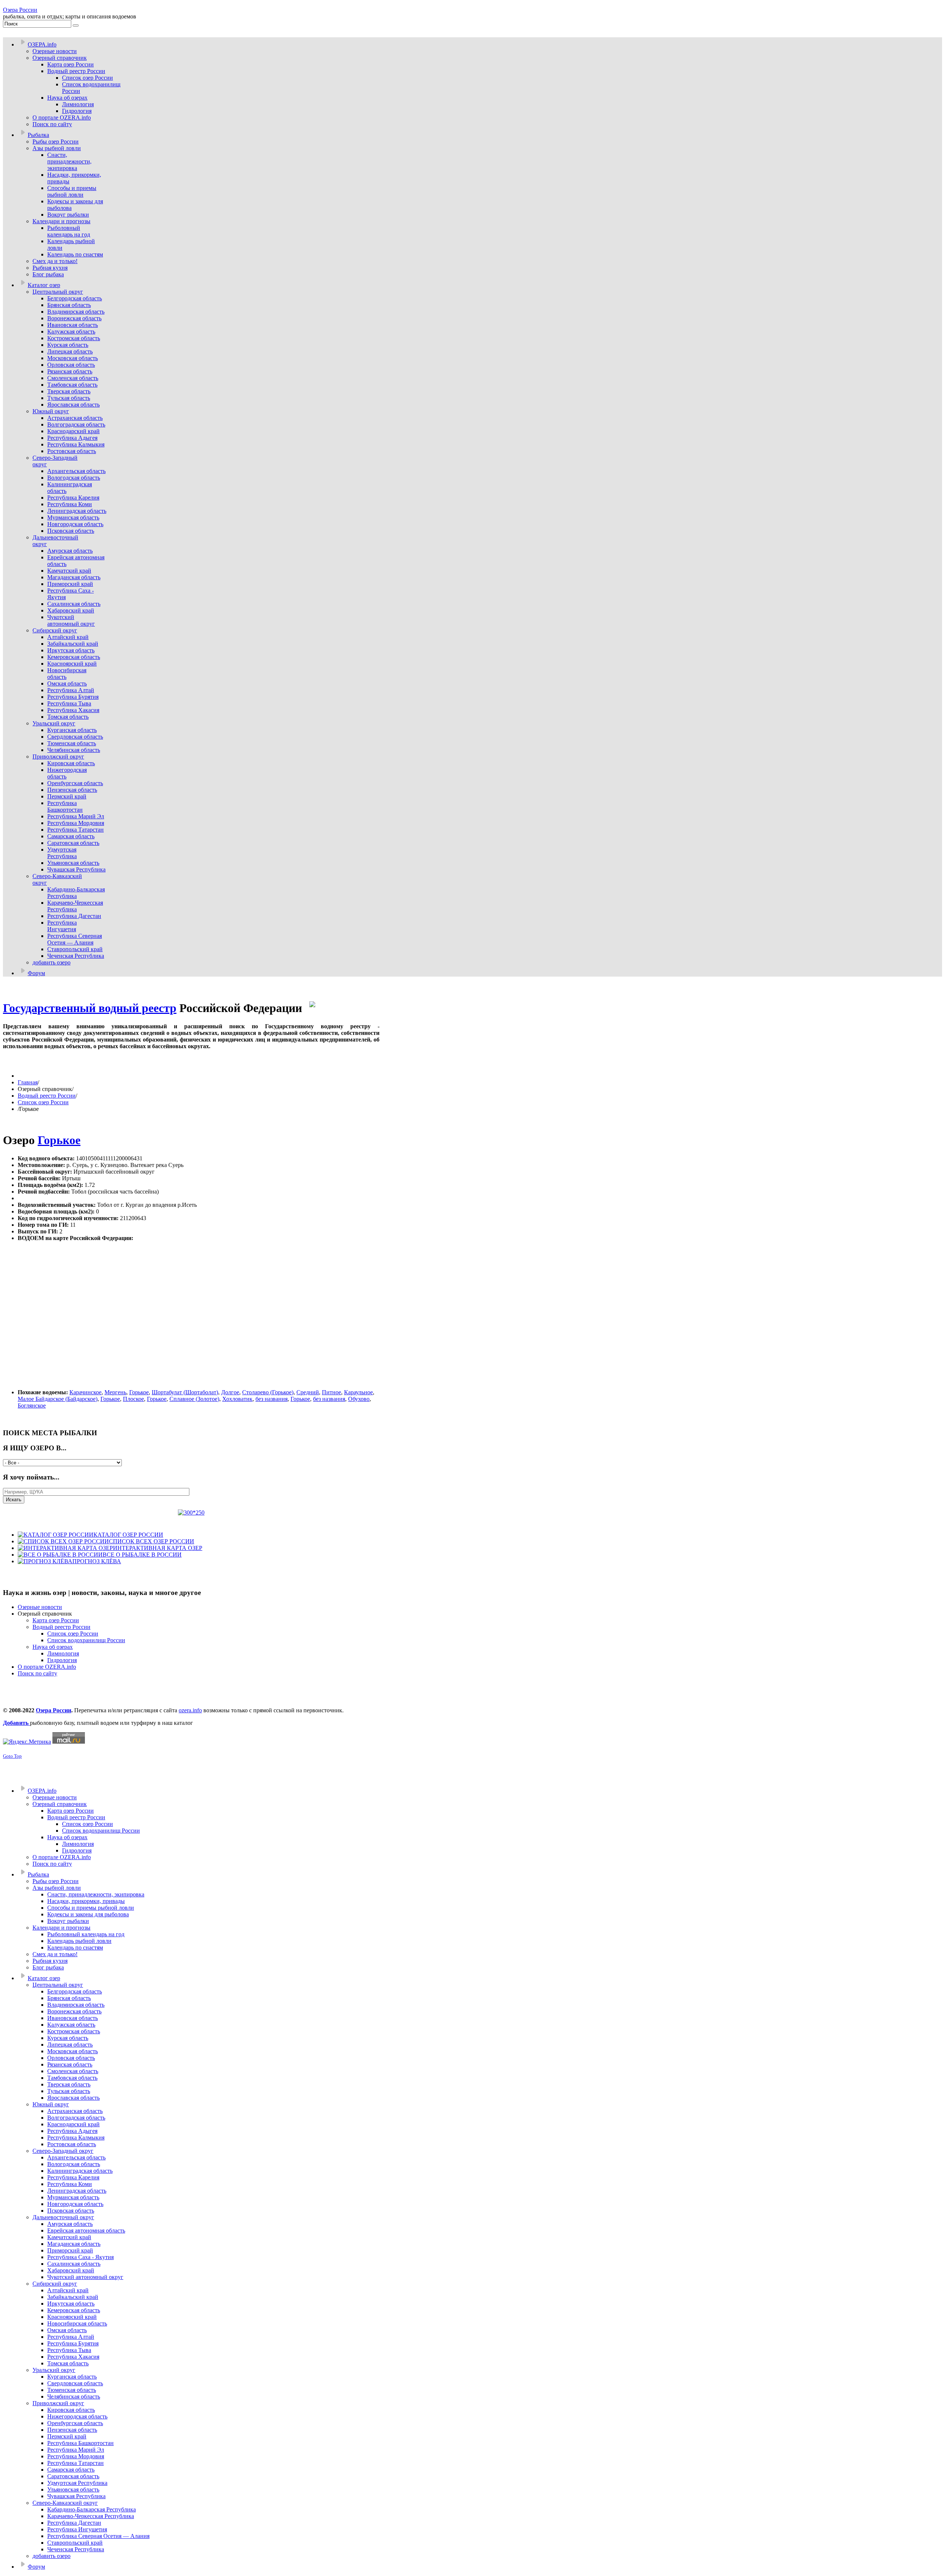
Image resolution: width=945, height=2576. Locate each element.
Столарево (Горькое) (268, 1392)
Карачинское (85, 1392)
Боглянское (32, 1406)
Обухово (359, 1399)
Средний (308, 1392)
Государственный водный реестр (90, 1008)
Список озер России (43, 1102)
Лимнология (63, 1653)
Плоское (133, 1399)
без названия (272, 1399)
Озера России (20, 10)
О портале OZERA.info (47, 1667)
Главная (28, 1082)
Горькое (59, 1140)
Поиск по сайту (37, 1673)
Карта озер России (56, 1620)
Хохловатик (237, 1399)
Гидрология (62, 1660)
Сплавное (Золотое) (194, 1399)
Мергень (115, 1392)
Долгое (230, 1392)
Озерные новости (40, 1607)
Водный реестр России (47, 1096)
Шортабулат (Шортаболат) (185, 1392)
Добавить (16, 1723)
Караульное (358, 1392)
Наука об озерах (53, 1647)
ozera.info (190, 1710)
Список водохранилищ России (86, 1640)
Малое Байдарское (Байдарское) (58, 1399)
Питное (331, 1392)
